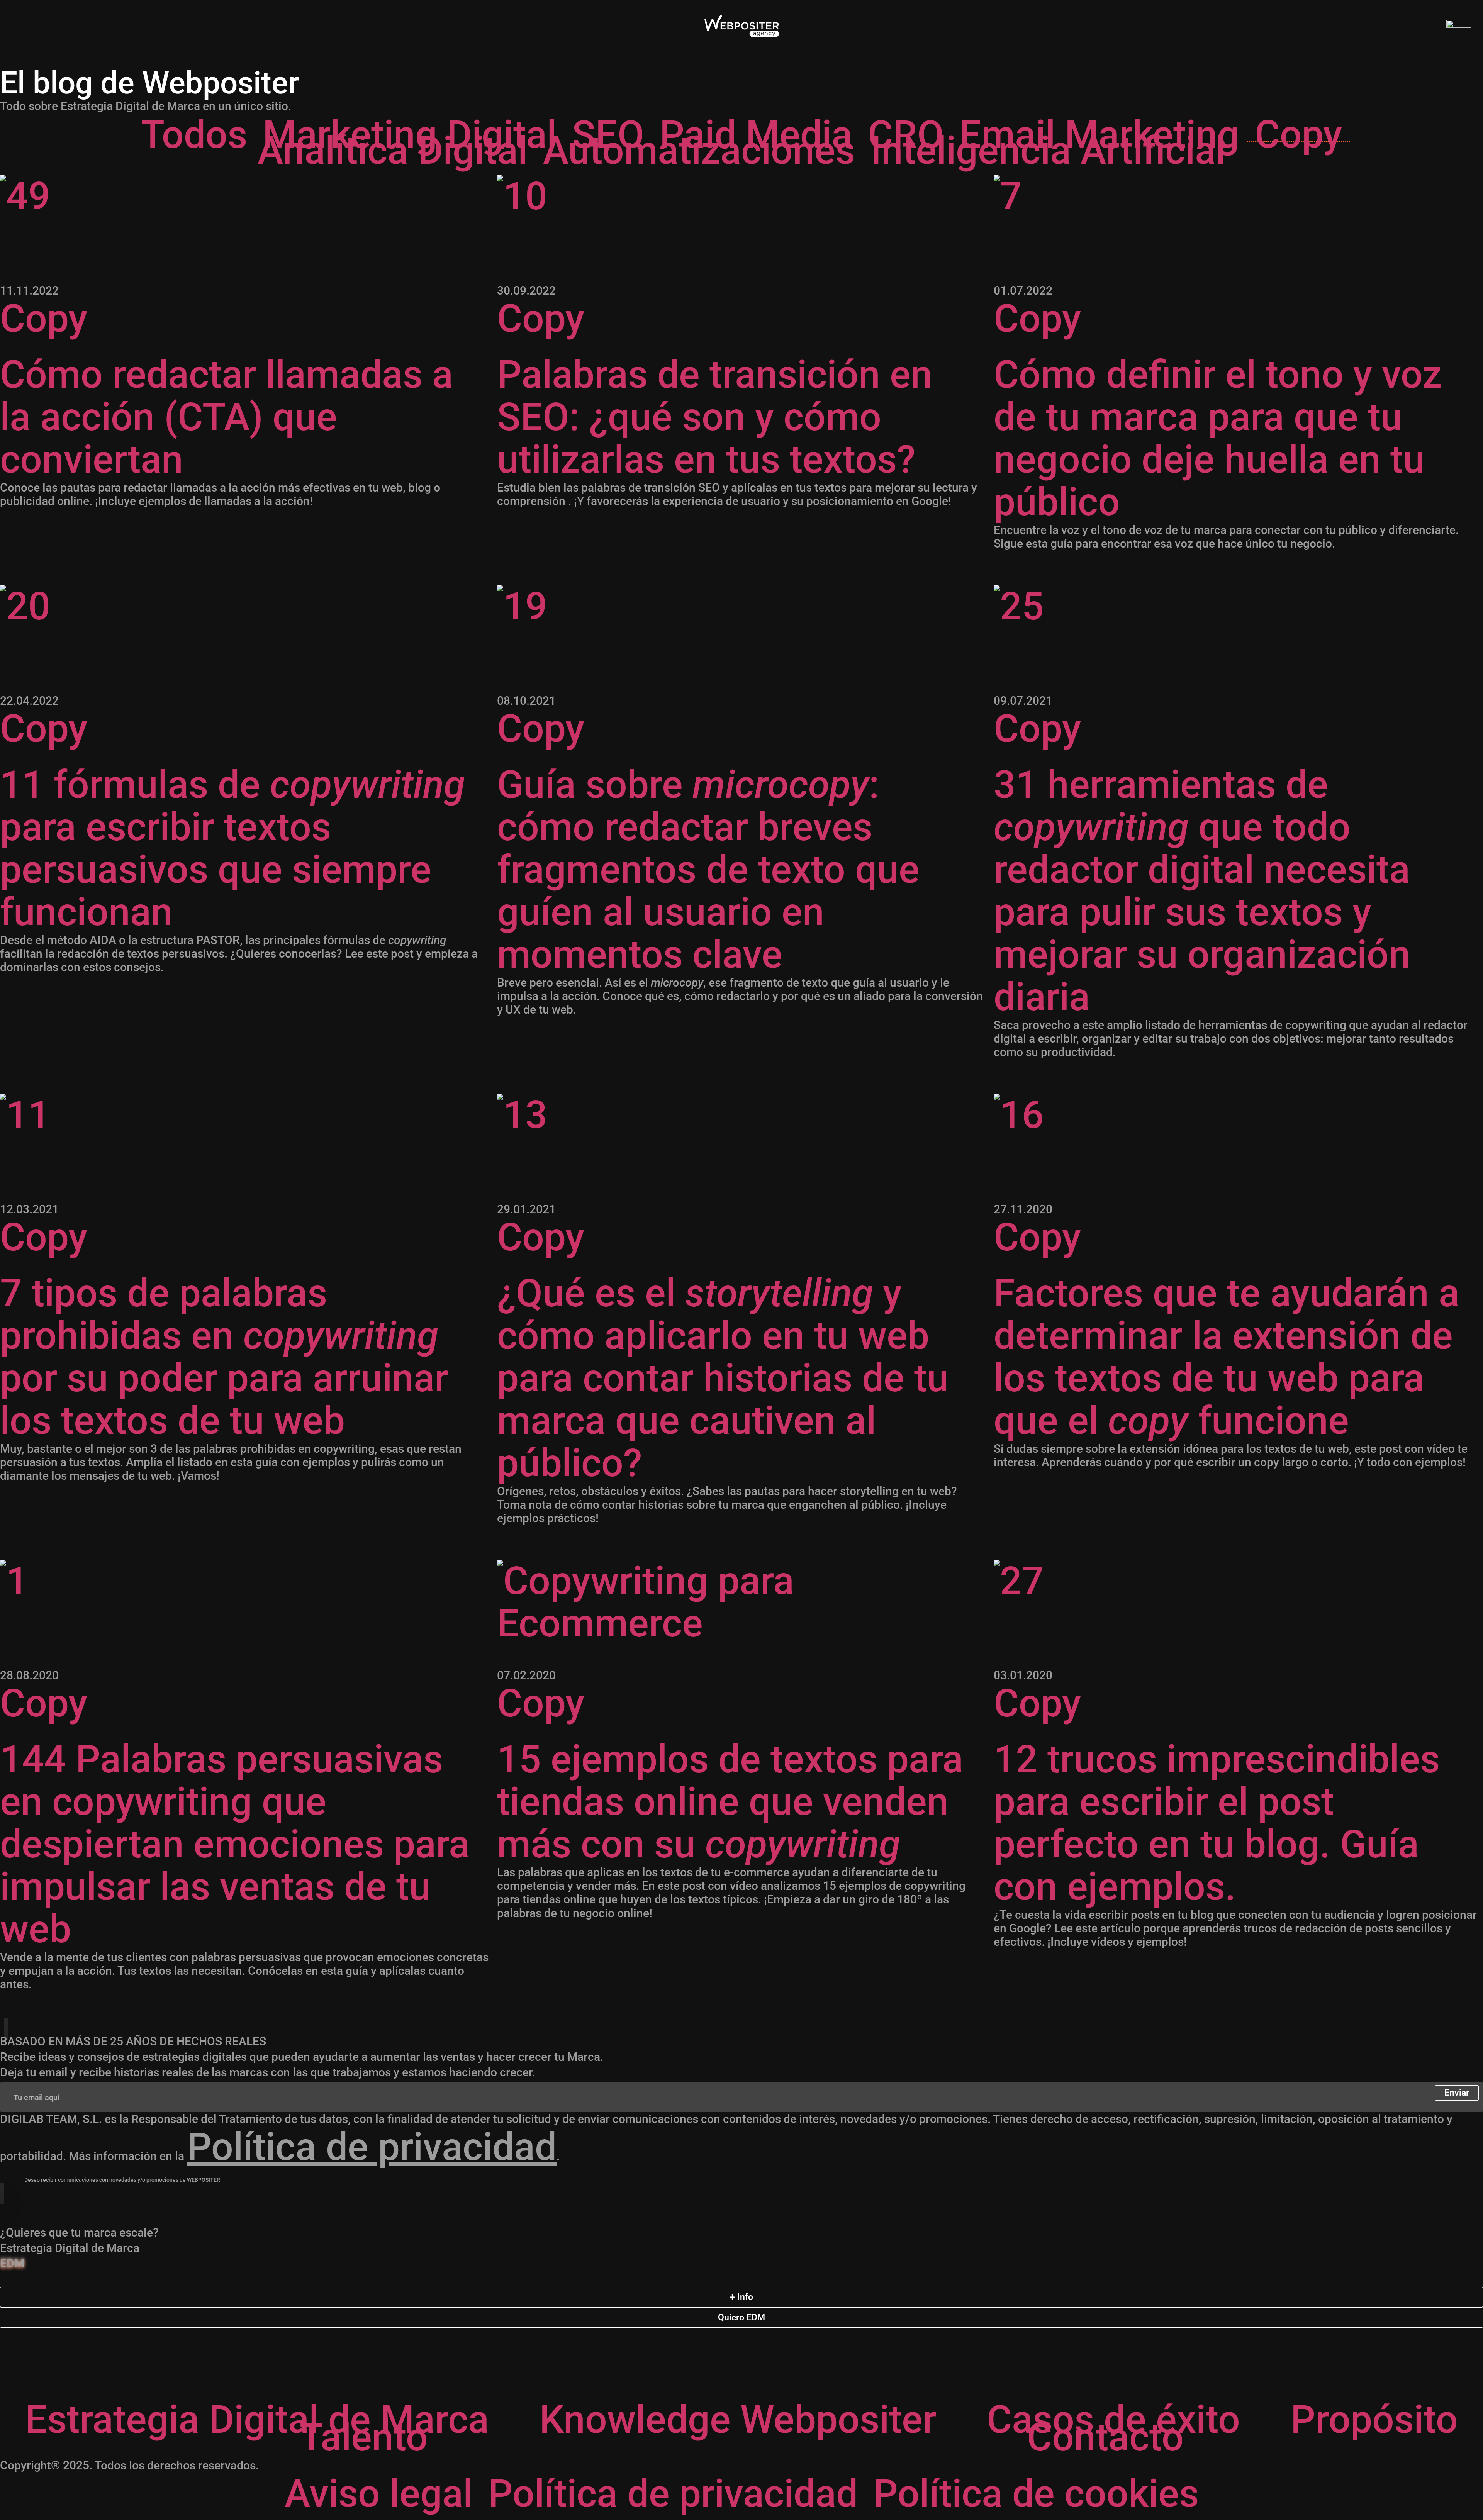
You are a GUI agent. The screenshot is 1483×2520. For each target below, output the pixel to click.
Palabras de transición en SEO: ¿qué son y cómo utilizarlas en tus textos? (715, 417)
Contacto (1105, 2437)
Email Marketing (1099, 134)
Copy (1298, 134)
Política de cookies (1036, 2494)
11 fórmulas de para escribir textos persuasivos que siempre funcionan (232, 848)
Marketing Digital (410, 134)
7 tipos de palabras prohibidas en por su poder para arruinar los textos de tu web (224, 1357)
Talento (364, 2437)
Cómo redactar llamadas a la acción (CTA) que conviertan (227, 417)
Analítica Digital (393, 150)
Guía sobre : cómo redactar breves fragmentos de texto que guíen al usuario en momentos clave (708, 870)
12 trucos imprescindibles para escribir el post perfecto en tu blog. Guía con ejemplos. (1217, 1823)
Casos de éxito (1113, 2420)
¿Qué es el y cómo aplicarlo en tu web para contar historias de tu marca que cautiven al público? (723, 1378)
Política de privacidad (372, 2147)
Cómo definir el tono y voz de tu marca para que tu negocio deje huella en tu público (1218, 438)
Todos (194, 134)
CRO (906, 134)
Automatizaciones (699, 150)
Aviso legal (379, 2494)
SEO (608, 134)
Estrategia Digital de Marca (257, 2420)
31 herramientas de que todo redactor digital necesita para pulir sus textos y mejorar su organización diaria (1202, 891)
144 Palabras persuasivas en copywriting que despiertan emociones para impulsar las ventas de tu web (235, 1844)
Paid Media (756, 134)
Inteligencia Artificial (1048, 150)
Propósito (1374, 2420)
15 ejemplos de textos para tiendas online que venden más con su (730, 1802)
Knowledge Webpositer (738, 2420)
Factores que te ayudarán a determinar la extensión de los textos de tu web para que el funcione (1227, 1357)
